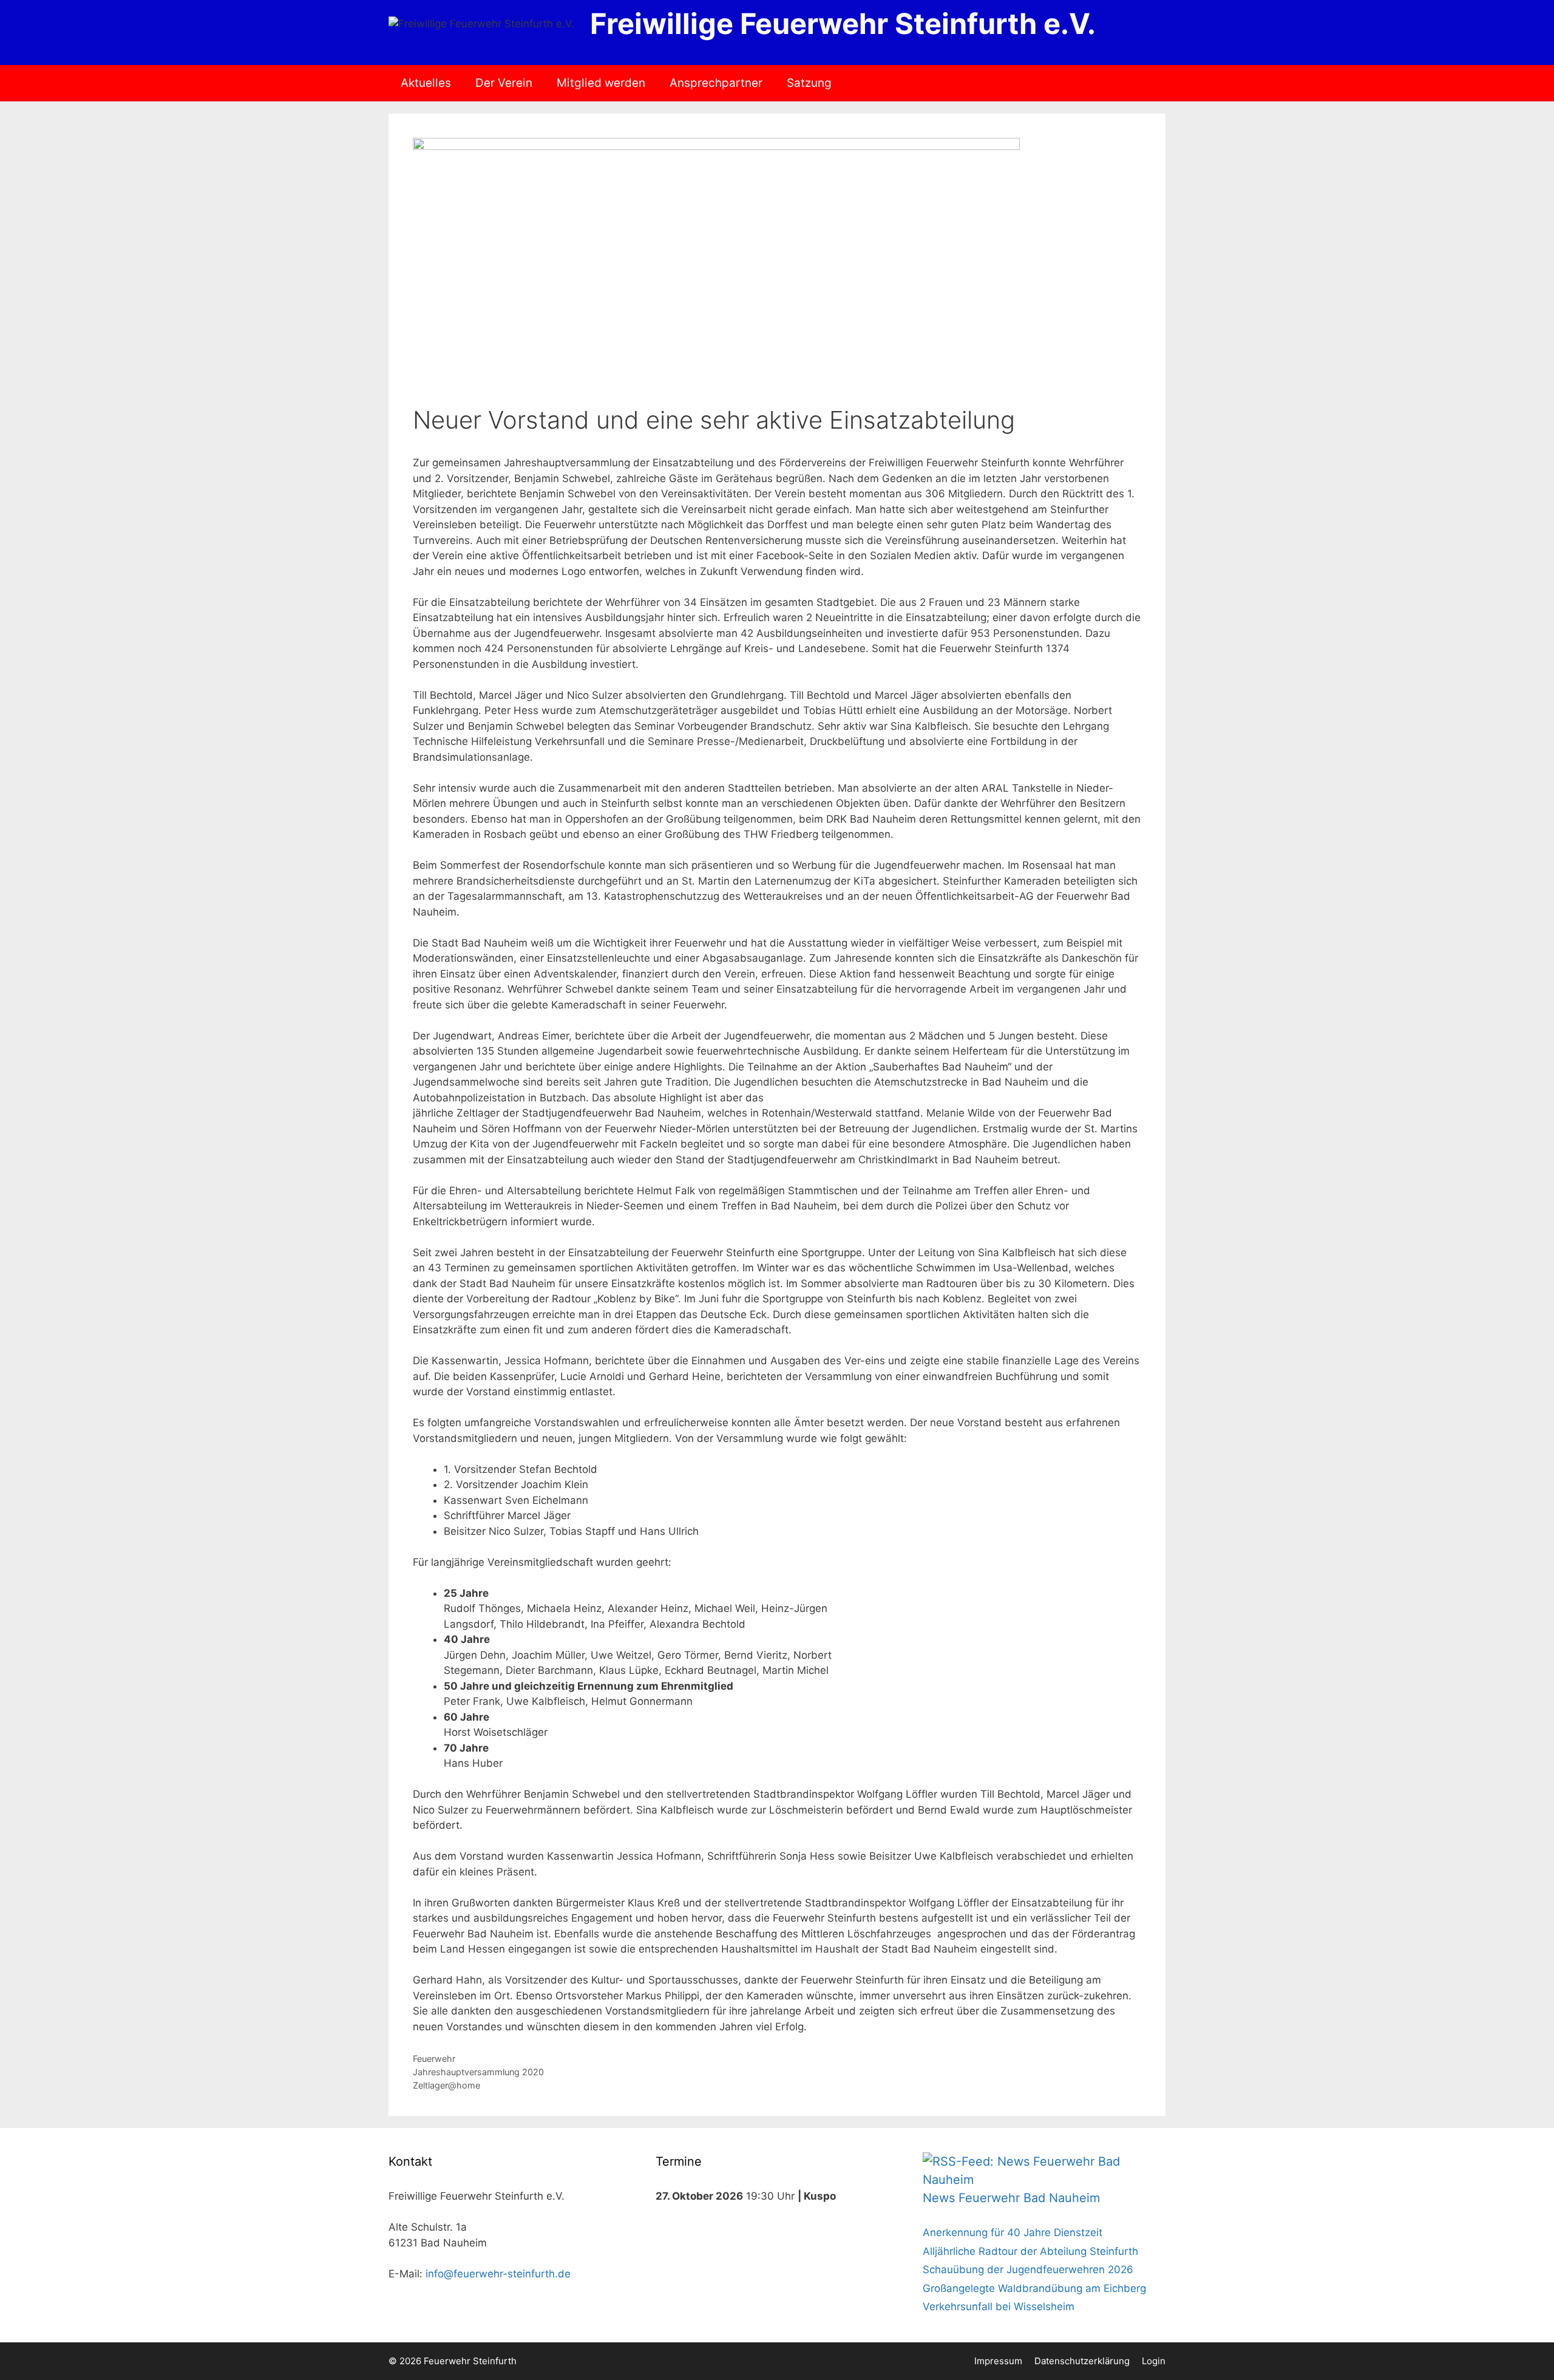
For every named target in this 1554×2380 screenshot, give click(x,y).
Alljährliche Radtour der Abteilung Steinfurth (1030, 2251)
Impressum (998, 2361)
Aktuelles (426, 83)
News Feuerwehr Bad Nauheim (1011, 2198)
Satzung (809, 83)
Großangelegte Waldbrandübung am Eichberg (1034, 2288)
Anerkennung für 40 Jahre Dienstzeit (1013, 2232)
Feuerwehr (434, 2059)
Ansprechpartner (716, 83)
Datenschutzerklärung (1082, 2361)
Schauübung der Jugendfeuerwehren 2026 (1028, 2269)
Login (1154, 2361)
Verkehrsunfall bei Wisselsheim (999, 2307)
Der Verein (504, 83)
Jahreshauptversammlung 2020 (478, 2072)
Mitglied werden (601, 83)
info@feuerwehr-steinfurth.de (498, 2274)
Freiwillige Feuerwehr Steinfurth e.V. (843, 23)
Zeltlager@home (446, 2085)
